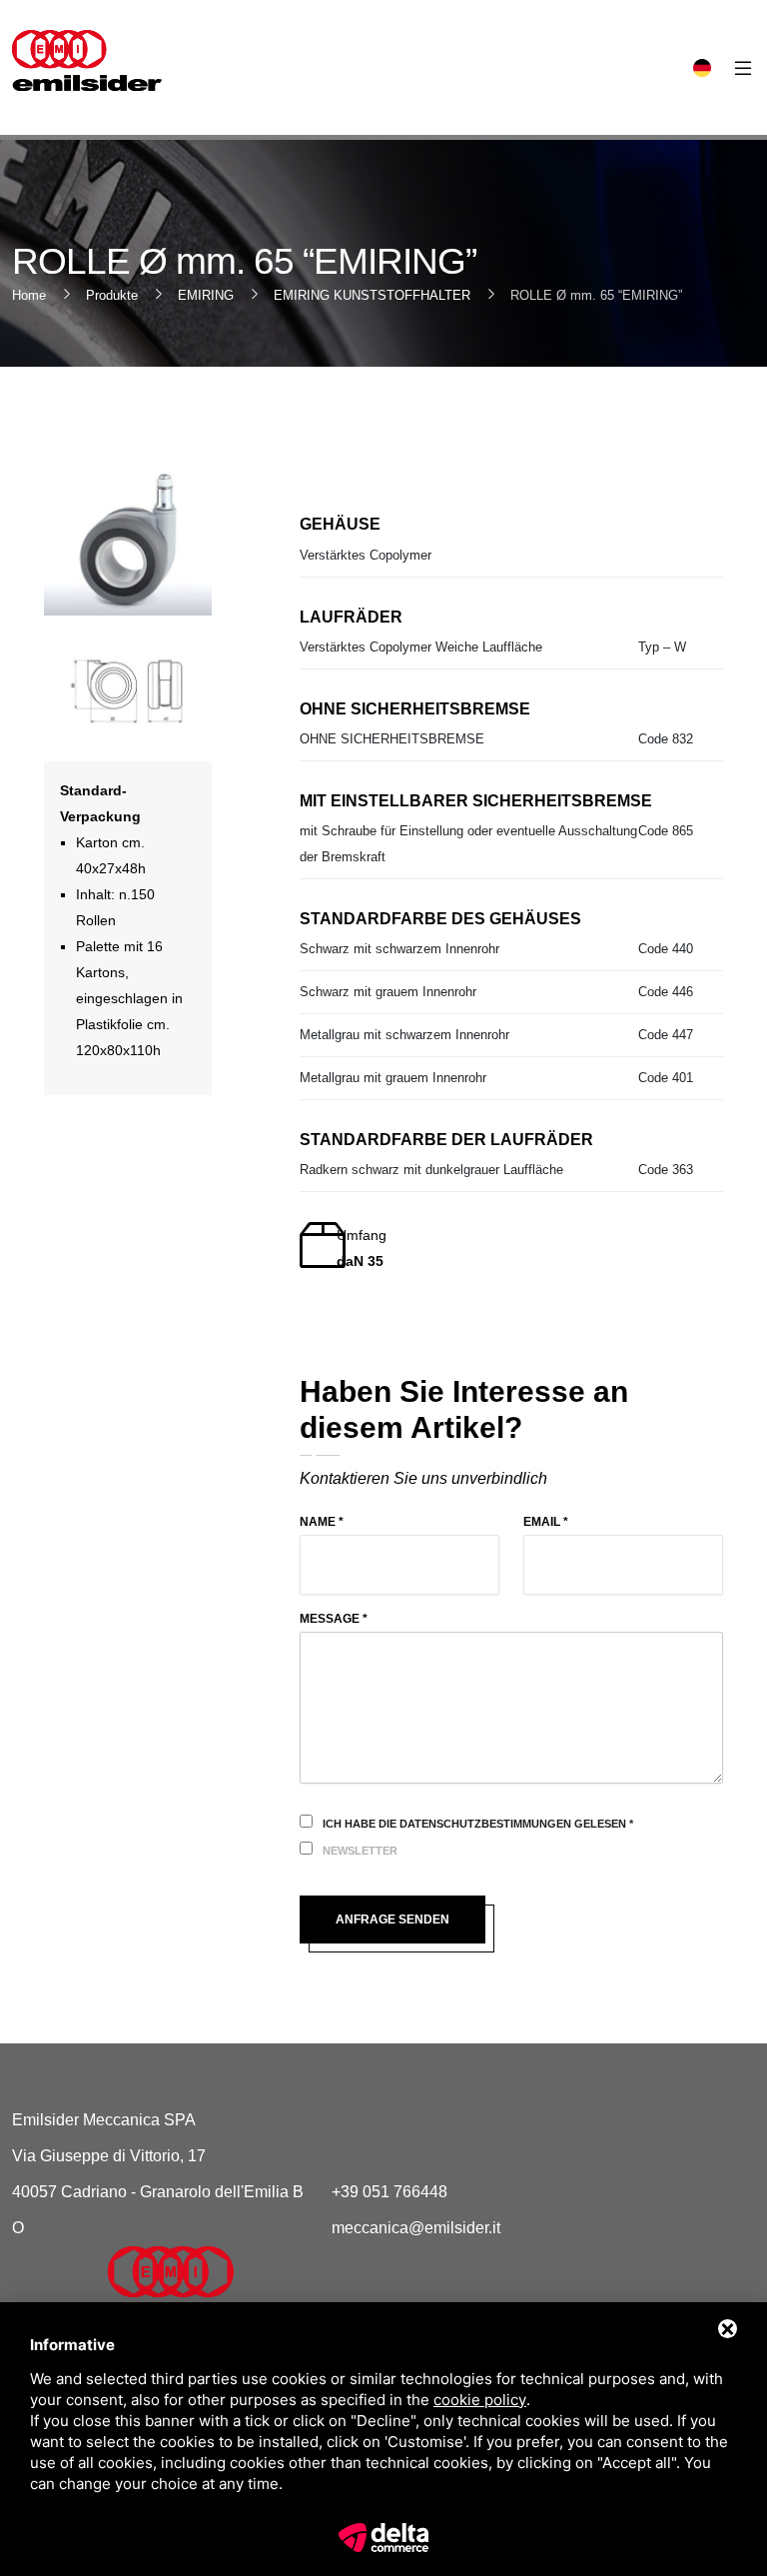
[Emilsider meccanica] (87, 60)
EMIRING (206, 295)
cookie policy (480, 2400)
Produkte (112, 295)
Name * (322, 1522)
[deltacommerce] (383, 2536)
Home (29, 295)
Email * (546, 1522)
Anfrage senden (392, 1920)
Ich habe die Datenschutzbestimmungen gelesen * (478, 1824)
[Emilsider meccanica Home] (208, 2285)
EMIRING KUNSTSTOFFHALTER (372, 295)
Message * (334, 1619)
